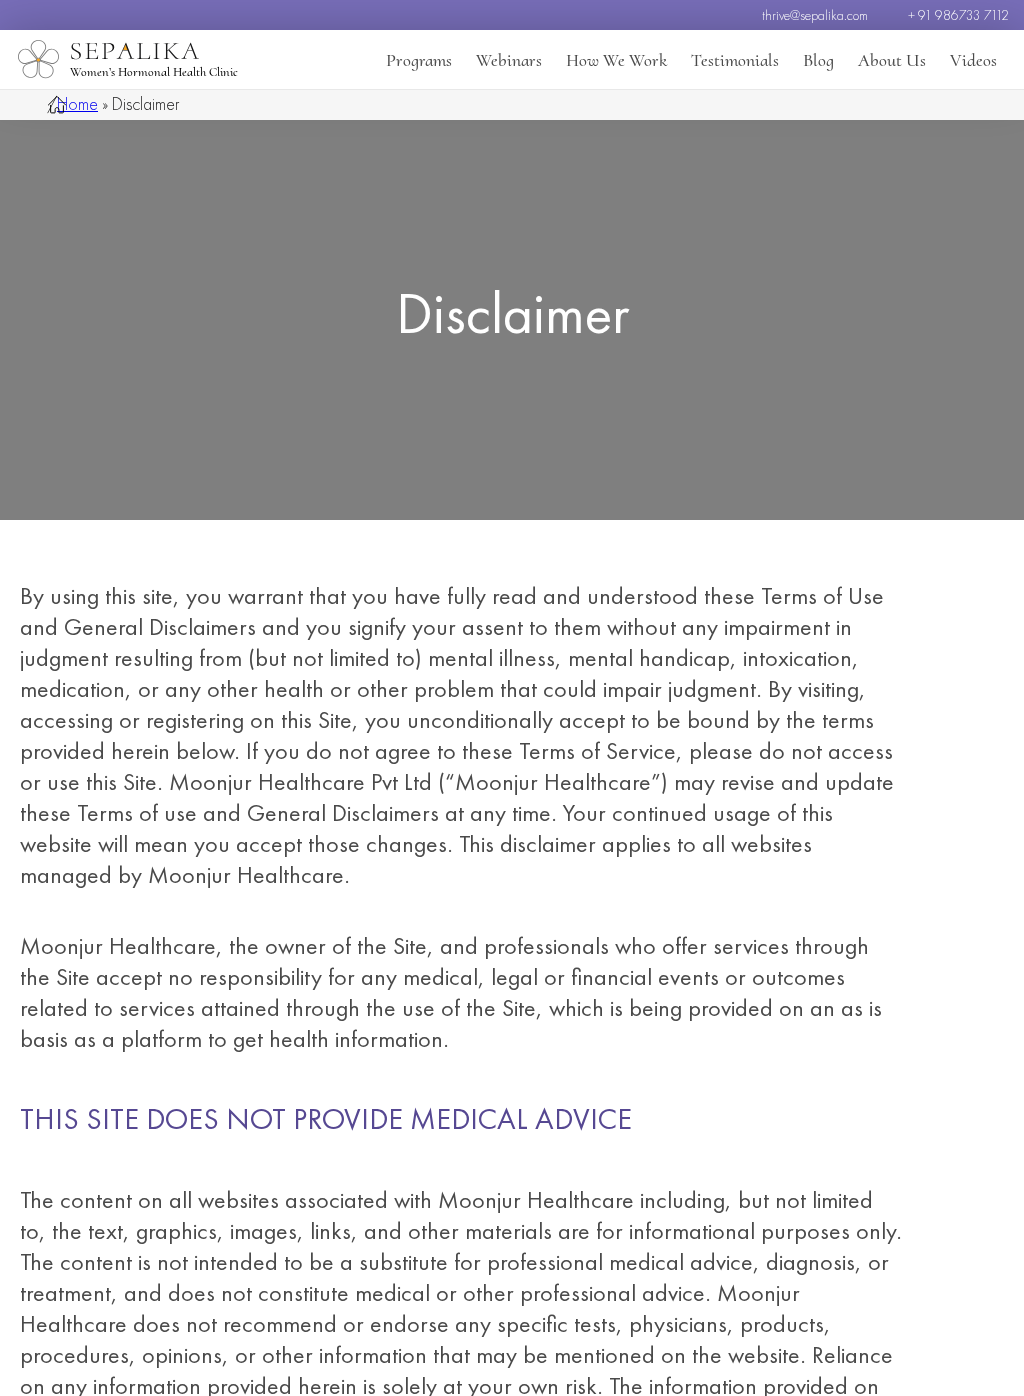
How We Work (616, 60)
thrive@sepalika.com (815, 15)
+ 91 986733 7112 (958, 15)
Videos (973, 60)
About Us (892, 60)
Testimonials (735, 60)
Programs (419, 60)
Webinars (509, 60)
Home (77, 103)
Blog (818, 60)
